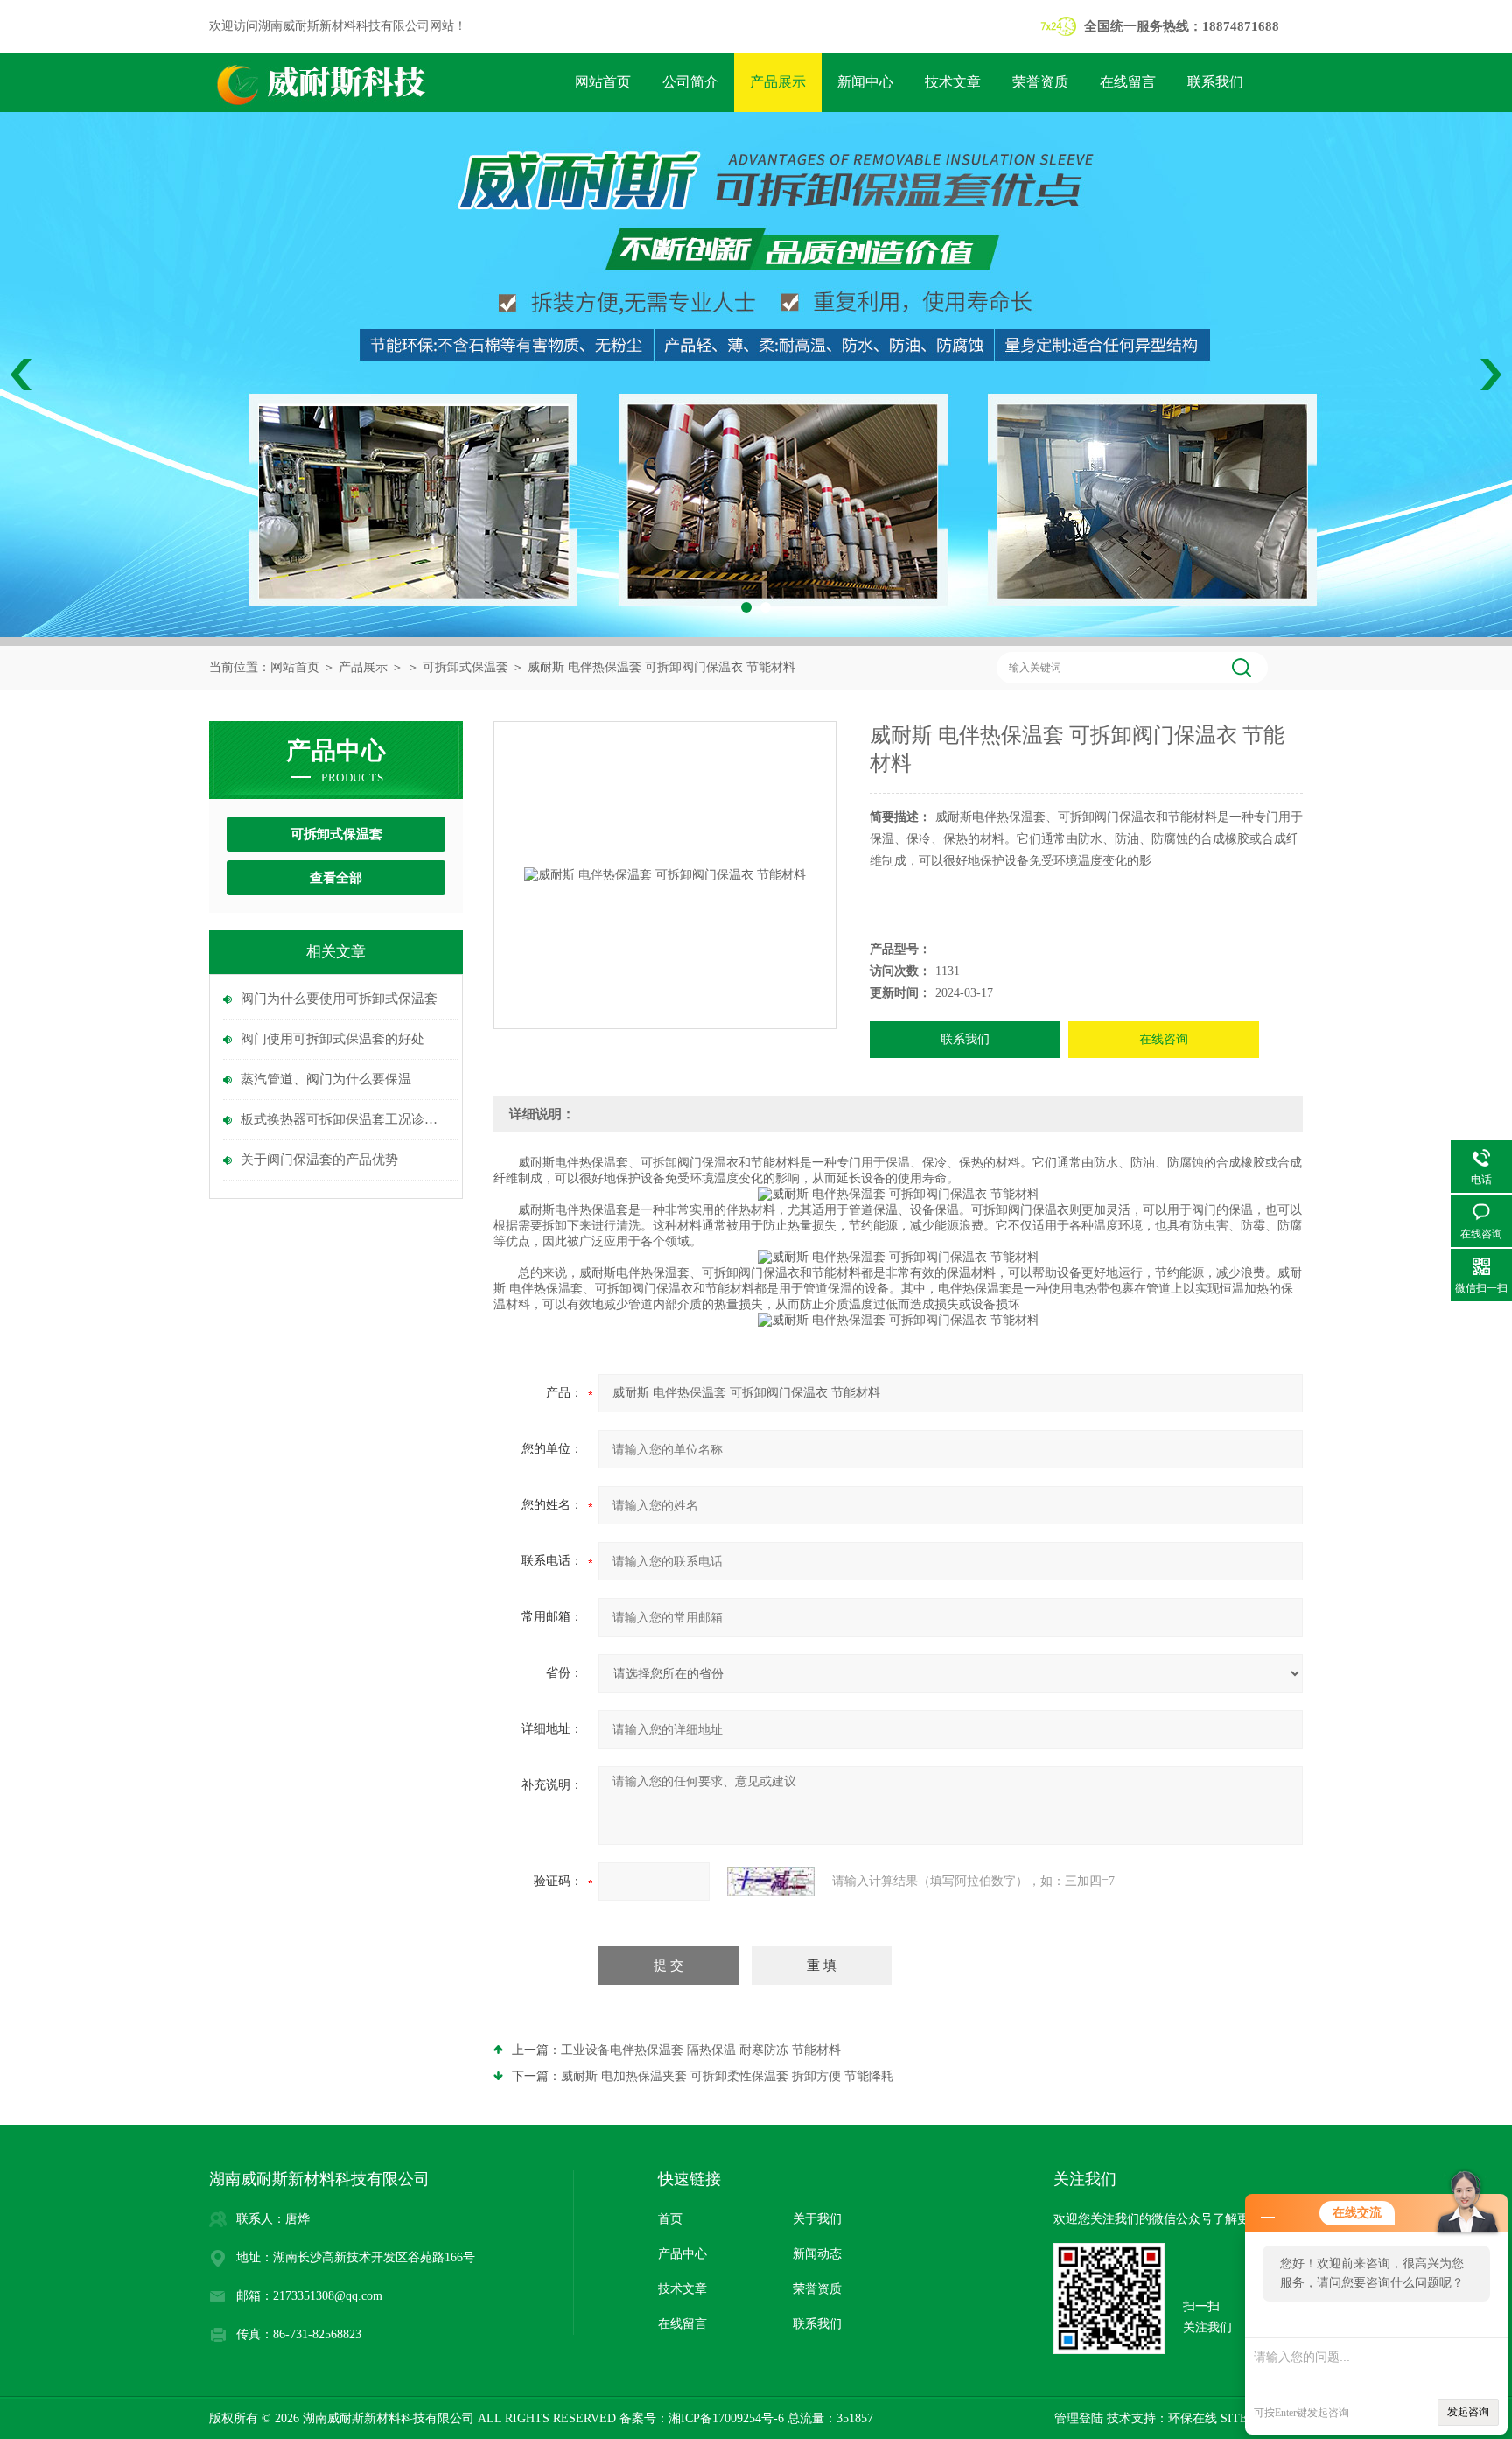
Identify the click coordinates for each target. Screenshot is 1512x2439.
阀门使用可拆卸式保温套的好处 (332, 1039)
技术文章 (953, 82)
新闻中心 (865, 82)
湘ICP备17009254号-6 (726, 2418)
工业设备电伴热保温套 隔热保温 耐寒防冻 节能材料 (701, 2050)
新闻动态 (817, 2254)
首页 (670, 2219)
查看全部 (336, 878)
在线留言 (1128, 82)
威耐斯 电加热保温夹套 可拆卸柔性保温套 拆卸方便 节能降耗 (727, 2076)
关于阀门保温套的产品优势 (319, 1160)
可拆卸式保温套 (465, 667)
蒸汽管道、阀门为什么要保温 (326, 1079)
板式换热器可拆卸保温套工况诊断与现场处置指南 (345, 1119)
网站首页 (603, 82)
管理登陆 (1079, 2418)
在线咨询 (1164, 1039)
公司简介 (690, 82)
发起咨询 (1468, 2412)
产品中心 (682, 2254)
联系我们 (1215, 82)
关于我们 (817, 2219)
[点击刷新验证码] (771, 1882)
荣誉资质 (1040, 82)
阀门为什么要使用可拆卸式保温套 (339, 999)
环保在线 (1193, 2418)
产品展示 (778, 82)
